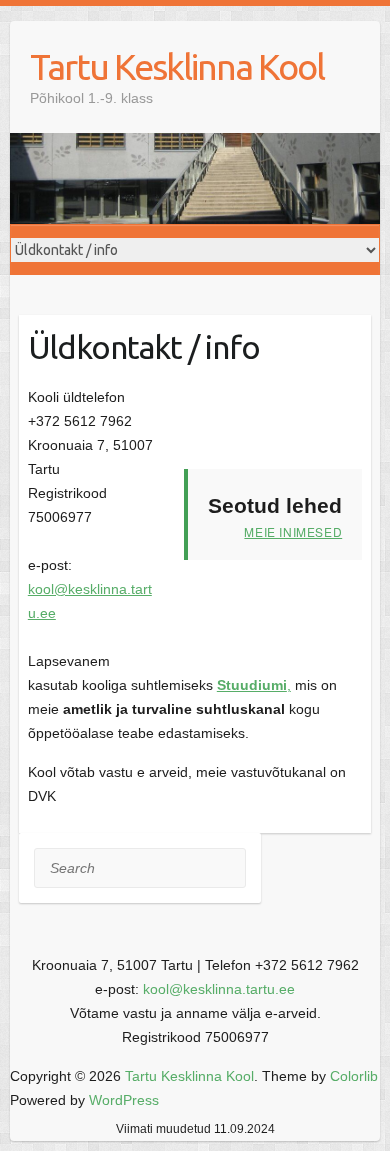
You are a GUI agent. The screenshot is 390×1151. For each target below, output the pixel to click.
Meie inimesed (293, 531)
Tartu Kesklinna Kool (177, 66)
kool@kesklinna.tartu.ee (219, 989)
